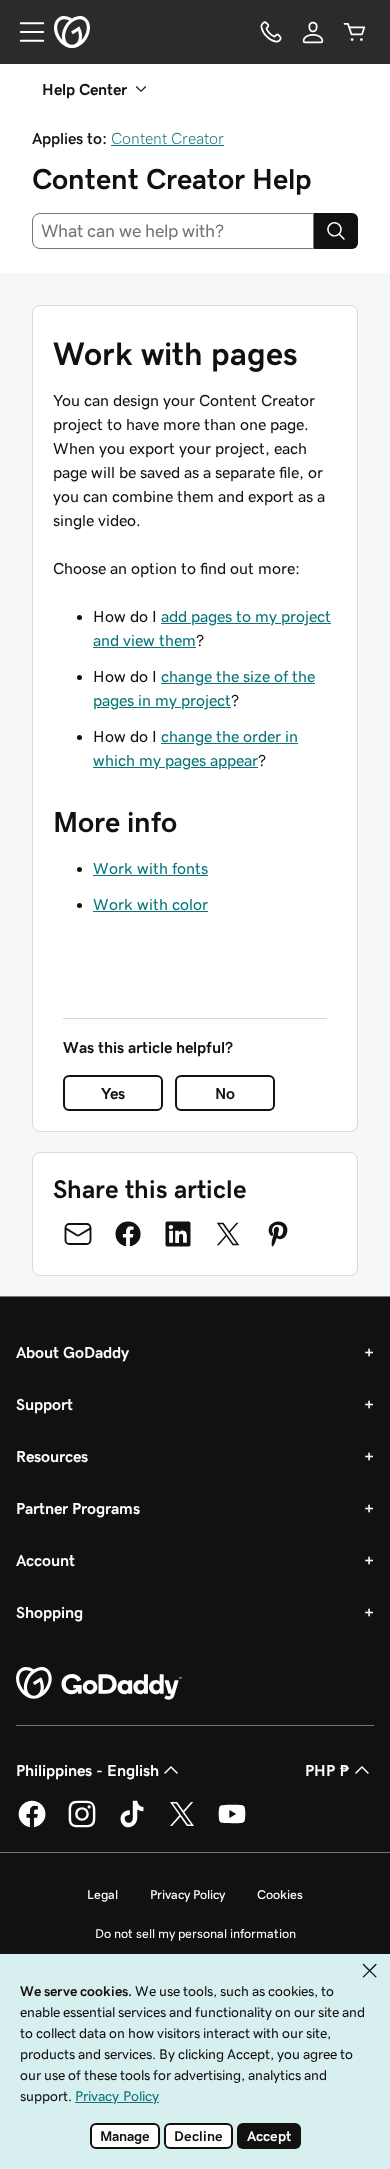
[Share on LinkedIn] (178, 1234)
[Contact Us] (271, 32)
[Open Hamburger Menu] (24, 32)
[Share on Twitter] (228, 1234)
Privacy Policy (187, 1894)
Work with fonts (150, 868)
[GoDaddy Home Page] (99, 1684)
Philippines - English (87, 1770)
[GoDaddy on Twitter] (182, 1824)
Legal (102, 1894)
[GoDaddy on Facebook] (32, 1824)
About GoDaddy (72, 1352)
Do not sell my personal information (195, 1933)
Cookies (280, 1894)
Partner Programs (78, 1508)
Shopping (49, 1612)
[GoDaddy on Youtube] (232, 1824)
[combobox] (173, 231)
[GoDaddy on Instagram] (82, 1824)
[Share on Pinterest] (278, 1234)
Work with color (150, 904)
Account (45, 1560)
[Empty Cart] (355, 32)
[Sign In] (313, 32)
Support (44, 1404)
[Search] (336, 231)
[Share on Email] (78, 1234)
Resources (52, 1456)
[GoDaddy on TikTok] (132, 1824)
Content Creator (167, 138)
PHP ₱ (327, 1770)
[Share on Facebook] (128, 1234)
